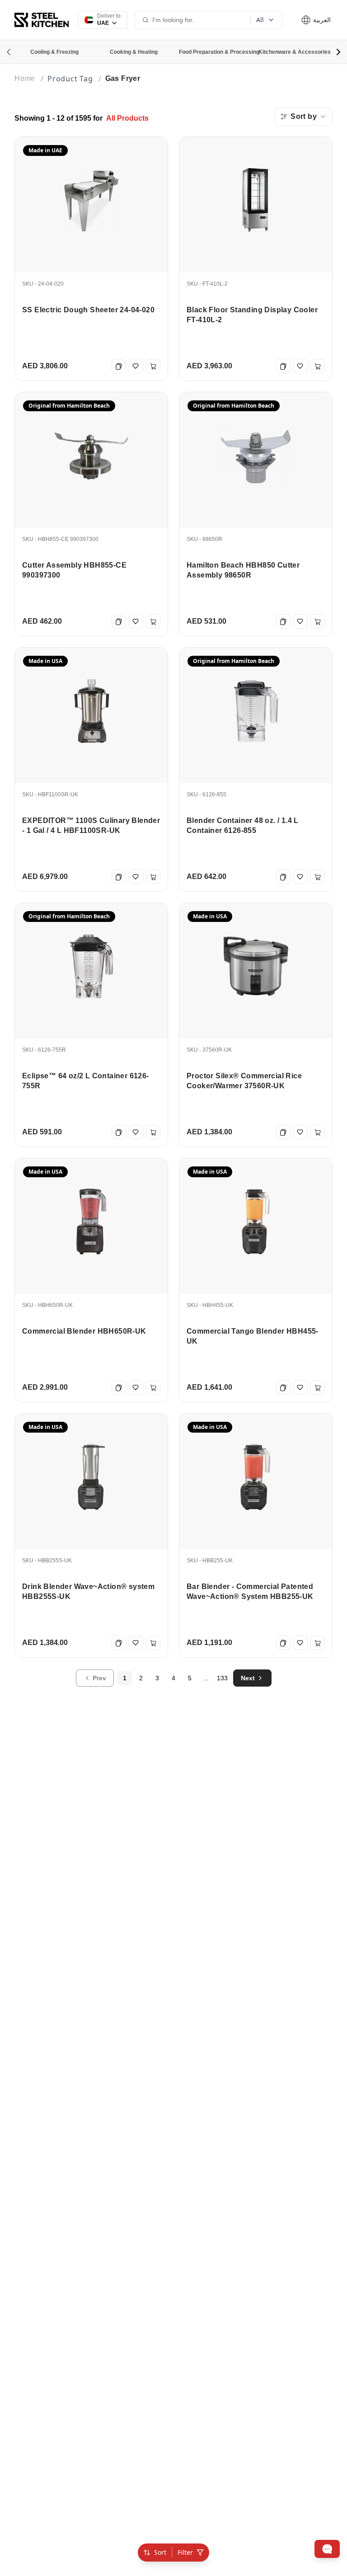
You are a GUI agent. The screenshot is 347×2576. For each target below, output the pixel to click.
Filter (185, 2552)
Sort (160, 2552)
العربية (321, 20)
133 (222, 1678)
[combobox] (304, 117)
